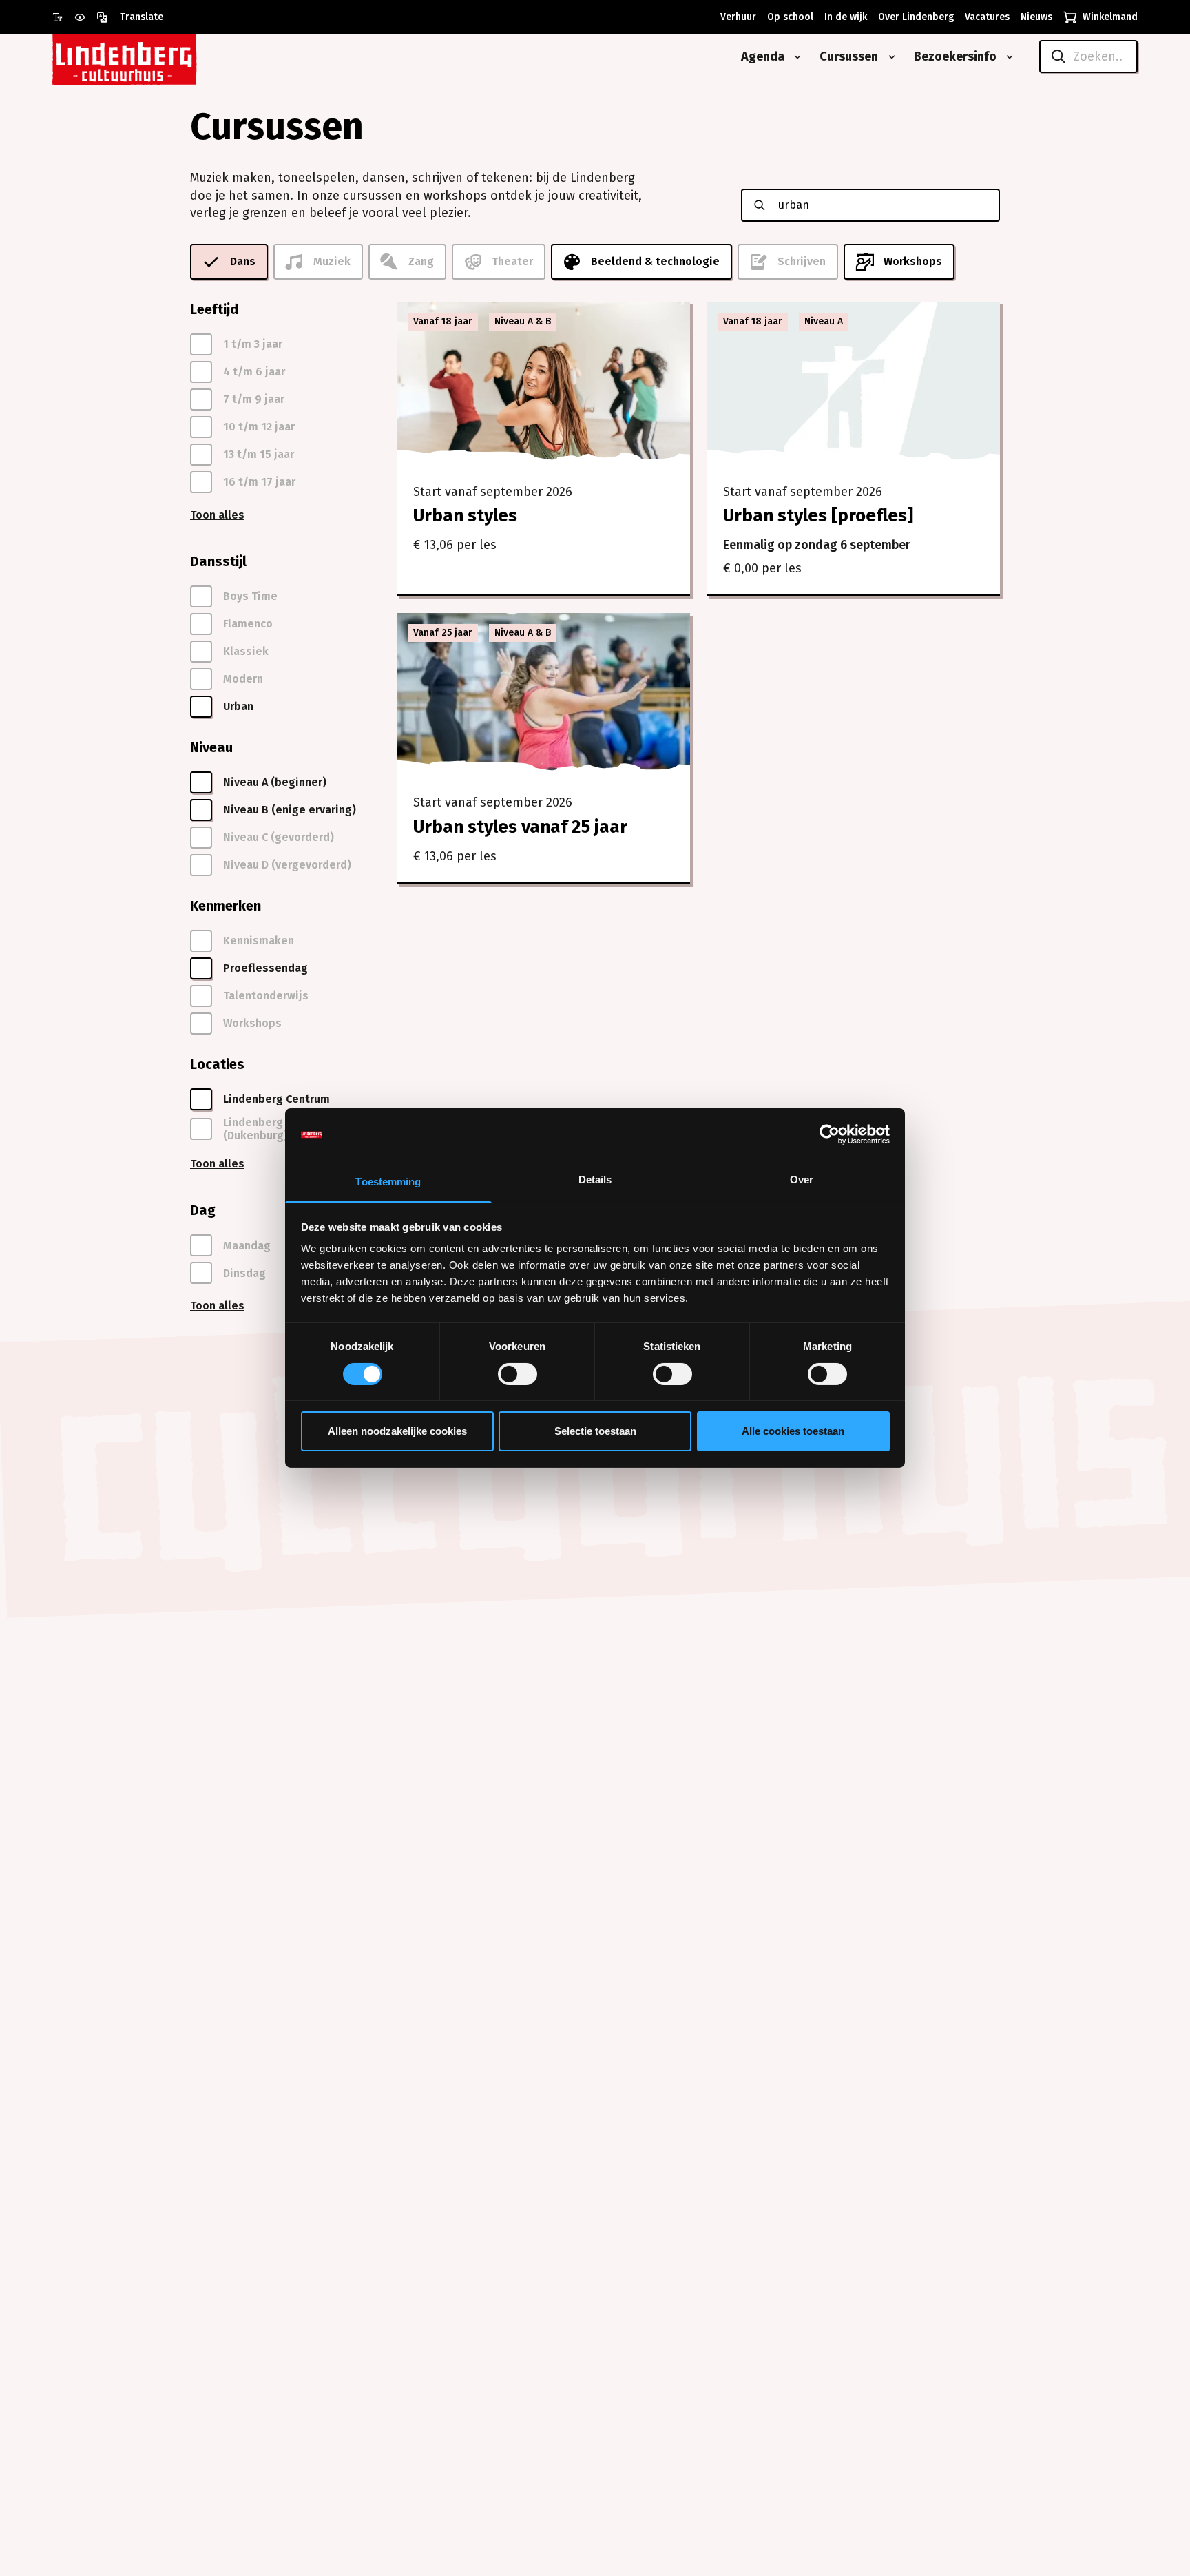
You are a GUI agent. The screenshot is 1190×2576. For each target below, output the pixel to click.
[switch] (518, 1374)
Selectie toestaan (595, 1432)
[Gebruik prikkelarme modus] (85, 17)
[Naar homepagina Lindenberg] (156, 57)
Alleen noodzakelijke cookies (397, 1432)
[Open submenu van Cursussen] (889, 57)
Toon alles (217, 515)
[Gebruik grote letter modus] (63, 17)
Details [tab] (595, 1180)
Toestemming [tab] (388, 1182)
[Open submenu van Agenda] (795, 57)
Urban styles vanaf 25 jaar (520, 827)
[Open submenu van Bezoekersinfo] (1007, 57)
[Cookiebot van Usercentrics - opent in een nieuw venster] (829, 1134)
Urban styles (465, 516)
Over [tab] (802, 1180)
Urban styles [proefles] (818, 516)
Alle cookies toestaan (793, 1432)
